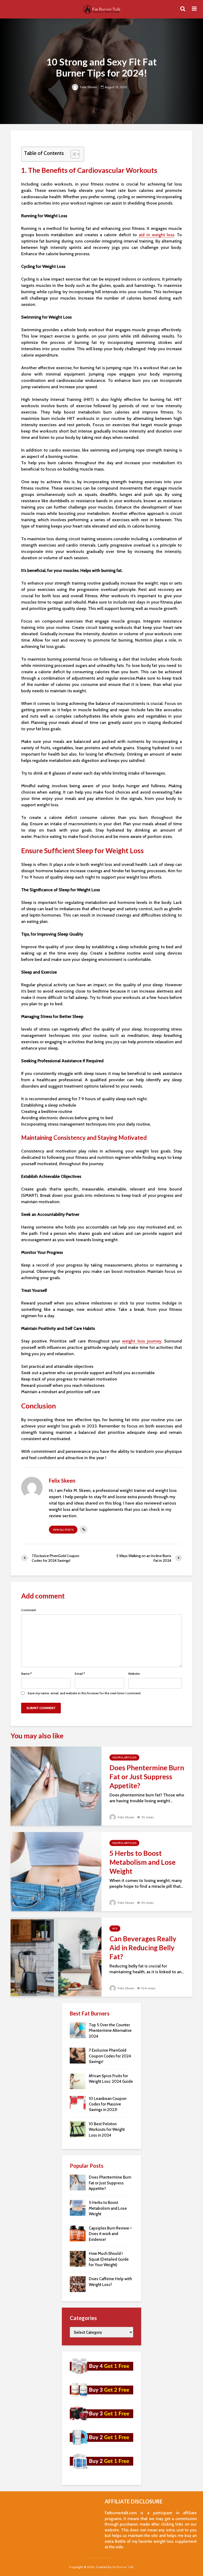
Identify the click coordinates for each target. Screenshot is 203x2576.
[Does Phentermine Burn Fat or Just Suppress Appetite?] (56, 1786)
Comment (29, 1610)
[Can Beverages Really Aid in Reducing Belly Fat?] (56, 1957)
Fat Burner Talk (123, 2567)
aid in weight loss (156, 235)
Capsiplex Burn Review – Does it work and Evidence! (110, 2234)
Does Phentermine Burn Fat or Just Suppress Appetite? (147, 1777)
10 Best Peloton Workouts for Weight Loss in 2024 (107, 2130)
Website (134, 1674)
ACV (115, 1929)
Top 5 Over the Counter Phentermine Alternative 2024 (110, 2031)
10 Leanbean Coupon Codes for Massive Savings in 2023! (108, 2104)
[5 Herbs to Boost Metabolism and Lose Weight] (56, 1871)
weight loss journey (142, 1341)
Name (26, 1674)
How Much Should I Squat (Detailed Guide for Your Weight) (109, 2259)
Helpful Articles (124, 1757)
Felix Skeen (88, 87)
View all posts (63, 1530)
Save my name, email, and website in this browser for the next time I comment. (84, 1693)
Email (80, 1674)
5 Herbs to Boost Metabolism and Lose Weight (142, 1862)
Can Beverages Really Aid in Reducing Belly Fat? (143, 1948)
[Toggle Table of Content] (73, 154)
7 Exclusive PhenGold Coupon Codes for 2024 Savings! (110, 2056)
